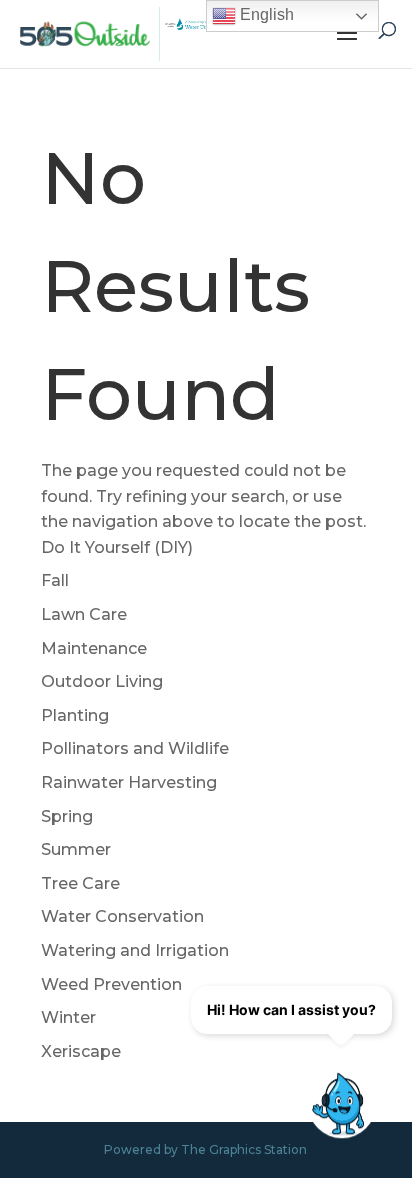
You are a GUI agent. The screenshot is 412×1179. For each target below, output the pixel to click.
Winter (68, 1017)
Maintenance (94, 648)
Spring (67, 816)
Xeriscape (81, 1051)
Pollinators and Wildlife (135, 748)
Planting (75, 715)
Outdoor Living (102, 681)
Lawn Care (84, 614)
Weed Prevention (111, 984)
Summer (76, 849)
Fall (55, 580)
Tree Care (80, 883)
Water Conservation (122, 916)
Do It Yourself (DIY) (117, 547)
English (265, 14)
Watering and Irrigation (135, 950)
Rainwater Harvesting (129, 782)
